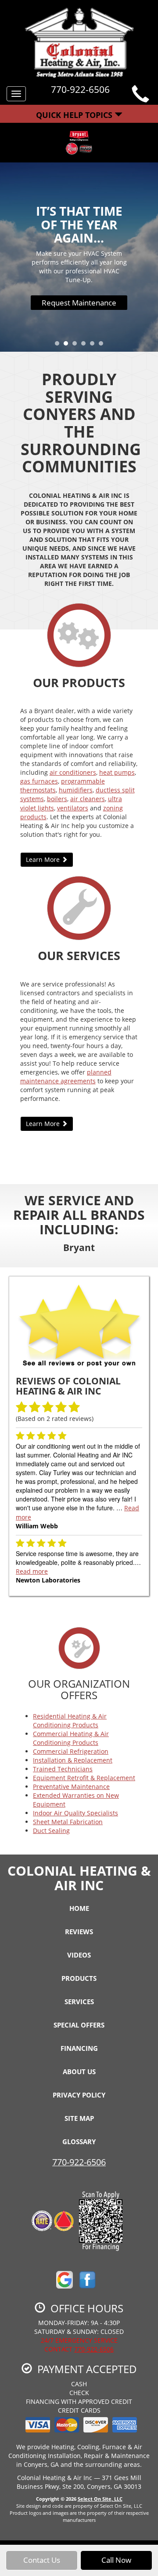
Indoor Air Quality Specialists (75, 1813)
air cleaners (88, 799)
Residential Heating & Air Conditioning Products (70, 1720)
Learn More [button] (44, 859)
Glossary (79, 2142)
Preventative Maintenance (71, 1787)
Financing (79, 2048)
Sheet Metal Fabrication (68, 1822)
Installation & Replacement (73, 1760)
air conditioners (73, 772)
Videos (79, 1955)
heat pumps (117, 772)
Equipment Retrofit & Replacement (84, 1778)
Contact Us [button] (42, 2560)
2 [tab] (68, 346)
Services (79, 2002)
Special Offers (79, 2025)
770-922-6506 (79, 2162)
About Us (79, 2072)
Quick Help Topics (75, 115)
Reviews (79, 1932)
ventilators (73, 808)
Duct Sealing (51, 1831)
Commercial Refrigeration (71, 1751)
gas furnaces (39, 781)
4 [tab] (86, 346)
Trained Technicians (63, 1769)
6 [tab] (103, 346)
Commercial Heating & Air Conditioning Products (71, 1738)
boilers (57, 799)
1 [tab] (59, 346)
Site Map (79, 2118)
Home (79, 1908)
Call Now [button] (116, 2560)
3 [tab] (77, 346)
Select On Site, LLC (100, 2499)
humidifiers (76, 790)
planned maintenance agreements (66, 1076)
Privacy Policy (79, 2095)
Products (79, 1978)
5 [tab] (94, 346)
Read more (32, 1571)
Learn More (79, 305)
